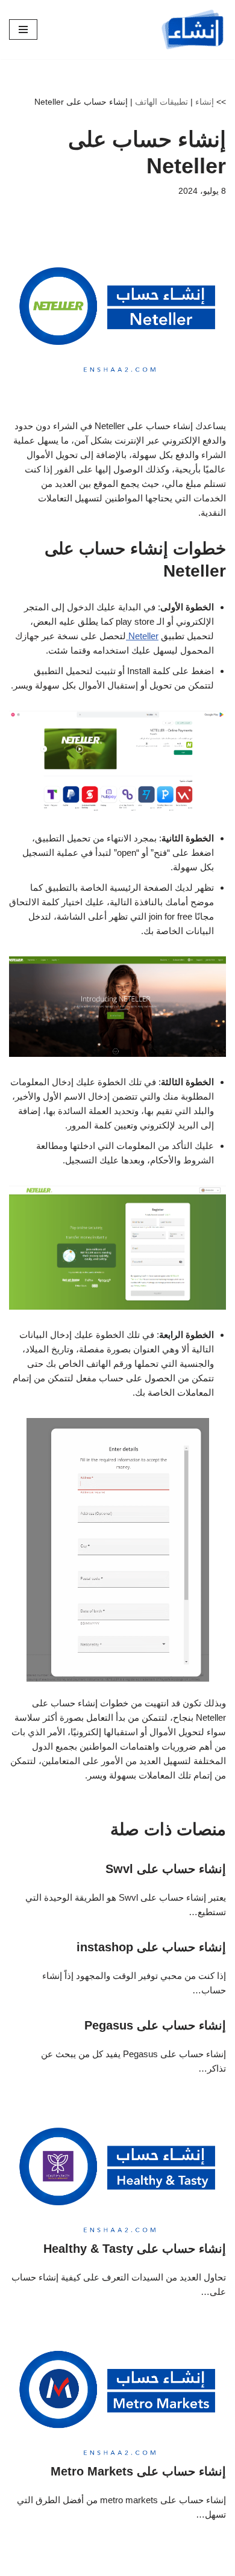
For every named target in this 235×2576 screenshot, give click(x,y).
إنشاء (205, 102)
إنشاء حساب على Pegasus (155, 2025)
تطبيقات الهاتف (161, 102)
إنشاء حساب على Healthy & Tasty (135, 2249)
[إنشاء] (193, 29)
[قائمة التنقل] (23, 29)
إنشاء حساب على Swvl (166, 1869)
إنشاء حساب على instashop (151, 1947)
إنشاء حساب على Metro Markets (138, 2471)
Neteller (142, 636)
